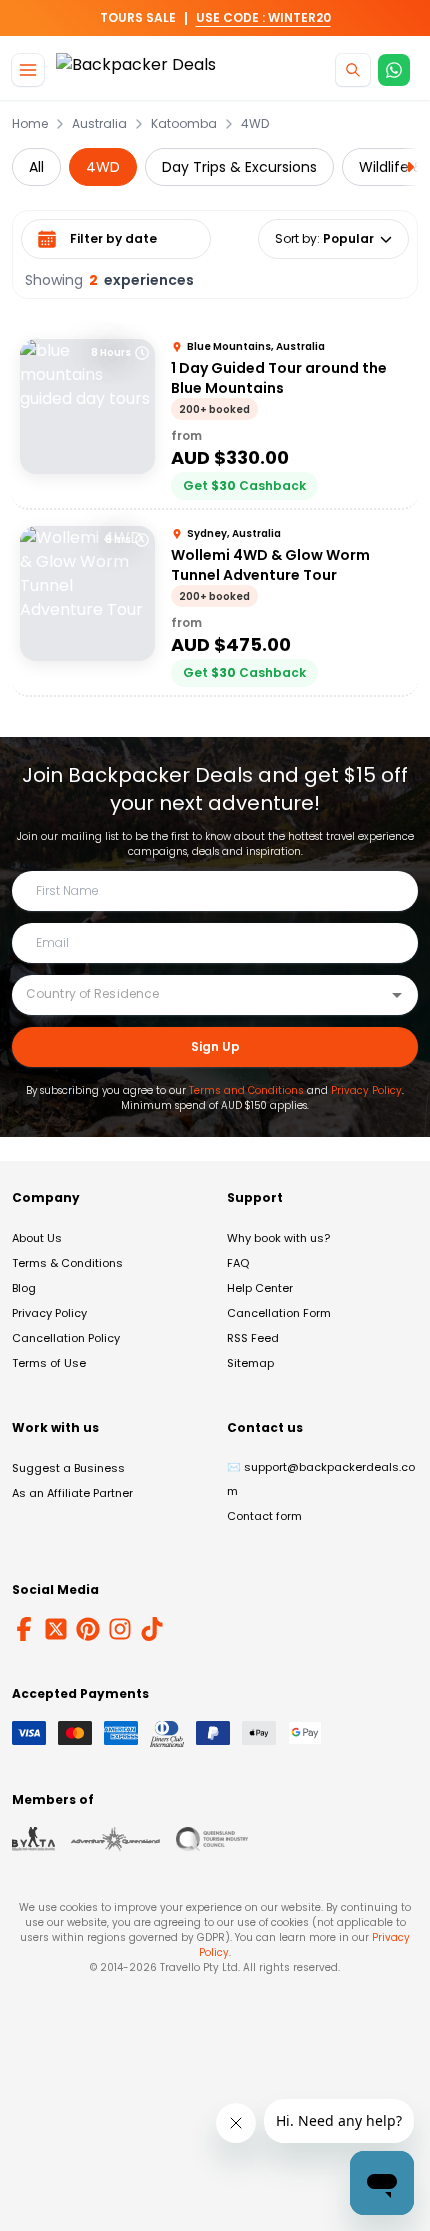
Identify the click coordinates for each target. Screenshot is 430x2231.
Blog (24, 1288)
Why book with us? (278, 1238)
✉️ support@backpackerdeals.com (321, 1479)
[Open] (397, 995)
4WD (255, 124)
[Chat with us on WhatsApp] (394, 70)
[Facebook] (24, 1629)
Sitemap (250, 1363)
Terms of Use (49, 1363)
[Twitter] (56, 1629)
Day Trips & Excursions (239, 167)
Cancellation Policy (66, 1338)
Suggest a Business (68, 1468)
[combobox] (200, 994)
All (36, 167)
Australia (99, 124)
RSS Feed (253, 1338)
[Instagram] (120, 1629)
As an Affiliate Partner (72, 1493)
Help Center (260, 1288)
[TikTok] (152, 1629)
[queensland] (212, 1839)
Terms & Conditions (67, 1263)
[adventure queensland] (115, 1839)
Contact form (264, 1516)
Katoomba (184, 124)
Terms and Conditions (246, 1090)
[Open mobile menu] (28, 70)
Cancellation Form (279, 1313)
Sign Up (215, 1046)
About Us (37, 1238)
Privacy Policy (366, 1090)
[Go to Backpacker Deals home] (136, 70)
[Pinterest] (88, 1629)
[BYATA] (33, 1839)
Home (30, 124)
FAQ (238, 1263)
